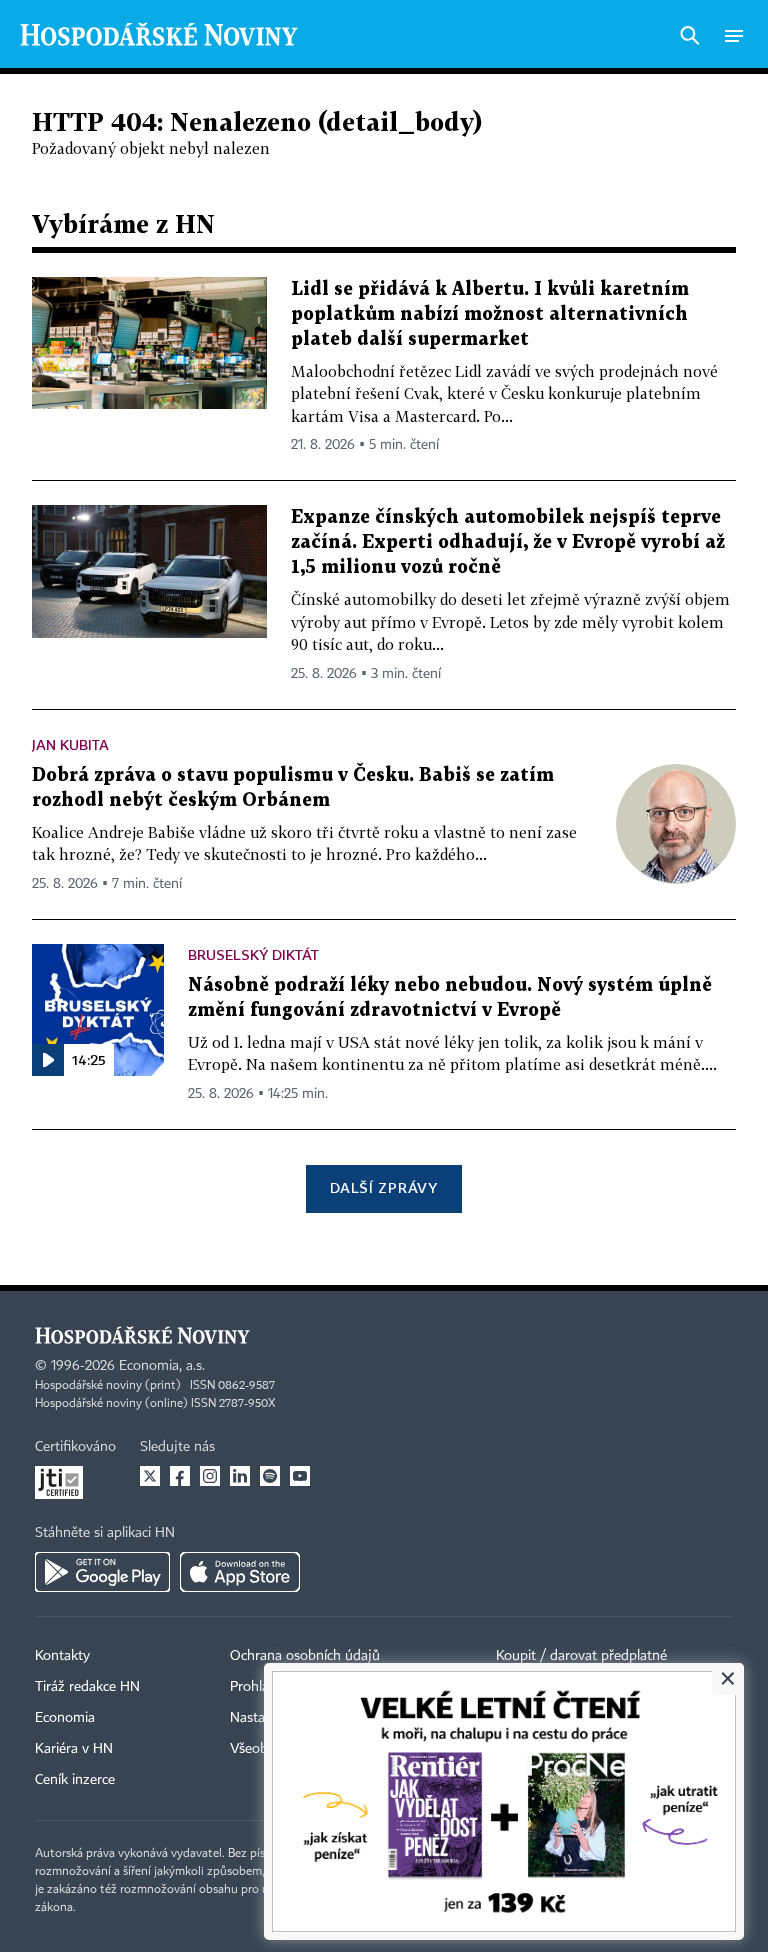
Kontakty (62, 1656)
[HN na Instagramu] (210, 1476)
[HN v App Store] (240, 1572)
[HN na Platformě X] (150, 1476)
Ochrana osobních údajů (305, 1656)
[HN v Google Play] (102, 1572)
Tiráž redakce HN (87, 1687)
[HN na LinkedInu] (240, 1476)
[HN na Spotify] (270, 1476)
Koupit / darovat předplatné (581, 1656)
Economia (65, 1718)
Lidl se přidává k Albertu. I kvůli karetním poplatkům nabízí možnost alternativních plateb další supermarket (490, 314)
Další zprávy (383, 1187)
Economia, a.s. (162, 1366)
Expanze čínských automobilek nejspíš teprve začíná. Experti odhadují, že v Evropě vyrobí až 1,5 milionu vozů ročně (508, 542)
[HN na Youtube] (300, 1476)
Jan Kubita (70, 744)
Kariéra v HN (74, 1749)
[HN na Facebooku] (180, 1476)
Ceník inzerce (75, 1780)
